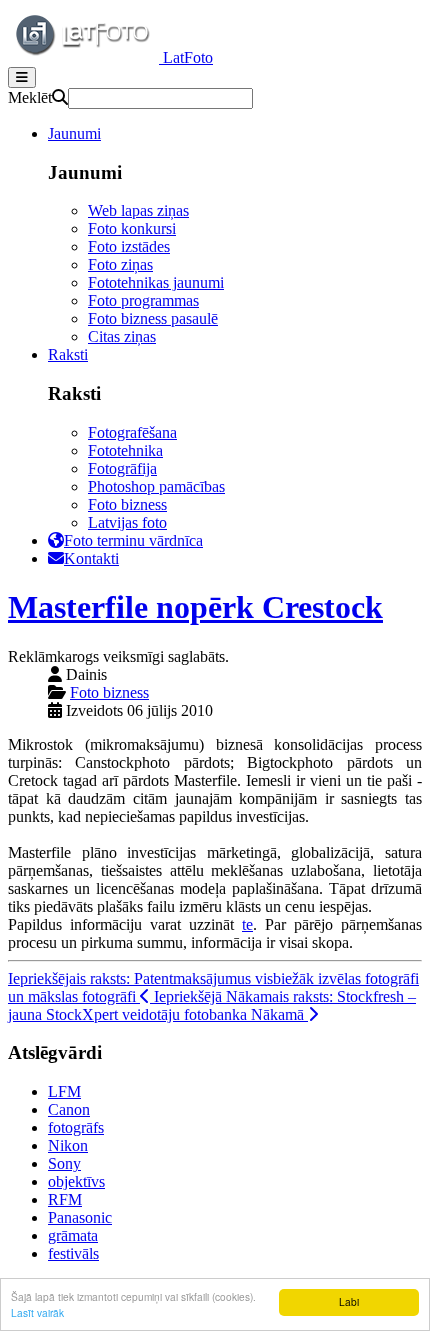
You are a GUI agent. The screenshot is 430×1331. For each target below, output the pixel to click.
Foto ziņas (120, 264)
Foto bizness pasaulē (153, 318)
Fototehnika (125, 450)
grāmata (73, 1235)
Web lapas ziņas (138, 210)
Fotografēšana (132, 432)
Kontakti (91, 558)
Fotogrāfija (122, 468)
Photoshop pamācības (156, 486)
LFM (64, 1091)
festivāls (73, 1253)
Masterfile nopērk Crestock (195, 607)
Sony (64, 1163)
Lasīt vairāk (37, 1312)
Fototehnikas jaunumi (156, 282)
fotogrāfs (76, 1127)
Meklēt (30, 97)
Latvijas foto (127, 522)
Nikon (68, 1145)
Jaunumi (74, 133)
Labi (349, 1301)
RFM (65, 1199)
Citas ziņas (122, 336)
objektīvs (76, 1181)
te (247, 924)
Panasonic (80, 1217)
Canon (69, 1109)
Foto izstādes (129, 246)
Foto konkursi (132, 228)
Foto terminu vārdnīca (133, 540)
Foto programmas (143, 300)
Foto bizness (127, 504)
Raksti (68, 354)
